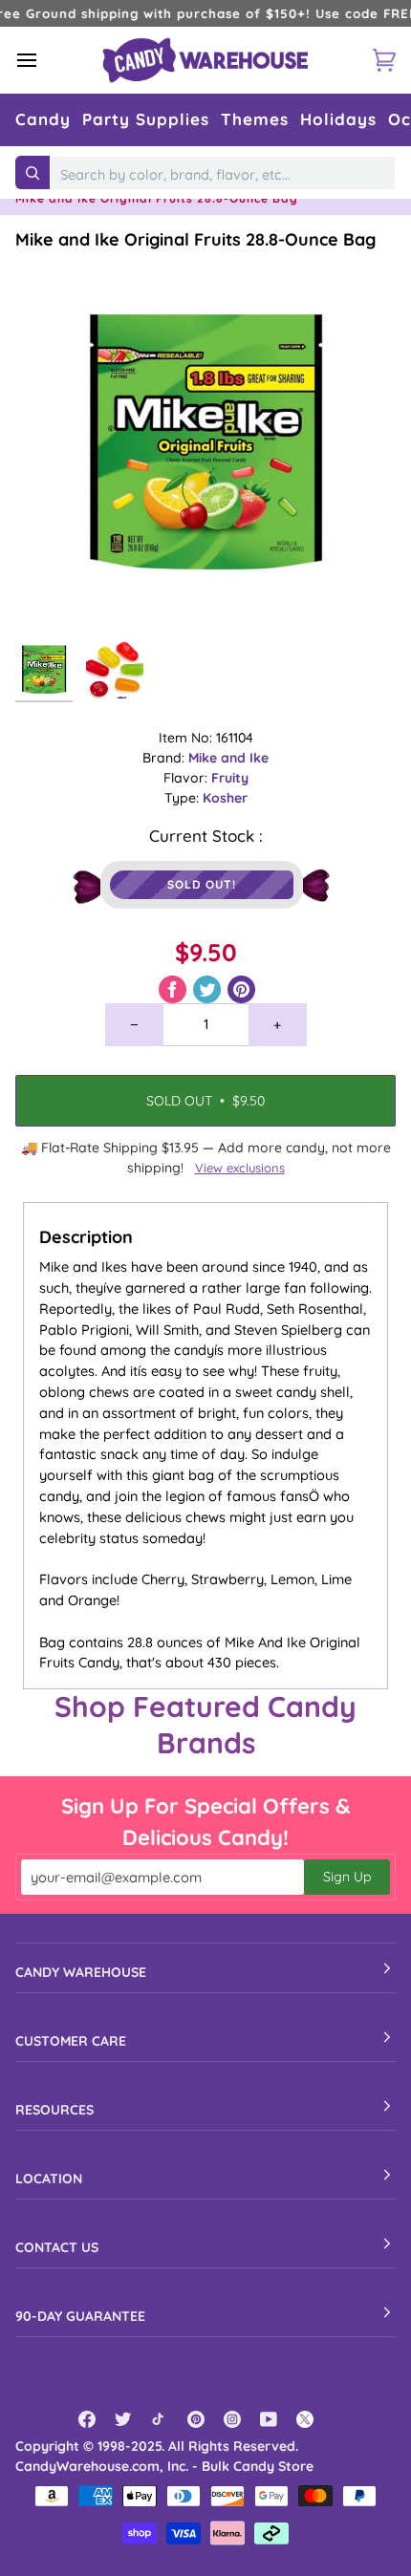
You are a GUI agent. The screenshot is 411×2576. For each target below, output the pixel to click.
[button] (43, 120)
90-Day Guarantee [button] (80, 2316)
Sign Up (347, 1877)
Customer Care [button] (71, 2041)
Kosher (225, 798)
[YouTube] (269, 2419)
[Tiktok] (160, 2419)
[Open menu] (44, 60)
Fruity (230, 778)
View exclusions (240, 1168)
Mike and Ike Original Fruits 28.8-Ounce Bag (195, 239)
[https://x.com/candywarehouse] (305, 2419)
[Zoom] (51, 596)
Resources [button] (54, 2110)
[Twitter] (123, 2419)
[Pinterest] (196, 2419)
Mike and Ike (228, 758)
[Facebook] (87, 2419)
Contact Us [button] (57, 2247)
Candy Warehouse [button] (81, 1972)
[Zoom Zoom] (205, 441)
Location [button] (49, 2179)
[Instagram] (232, 2419)
